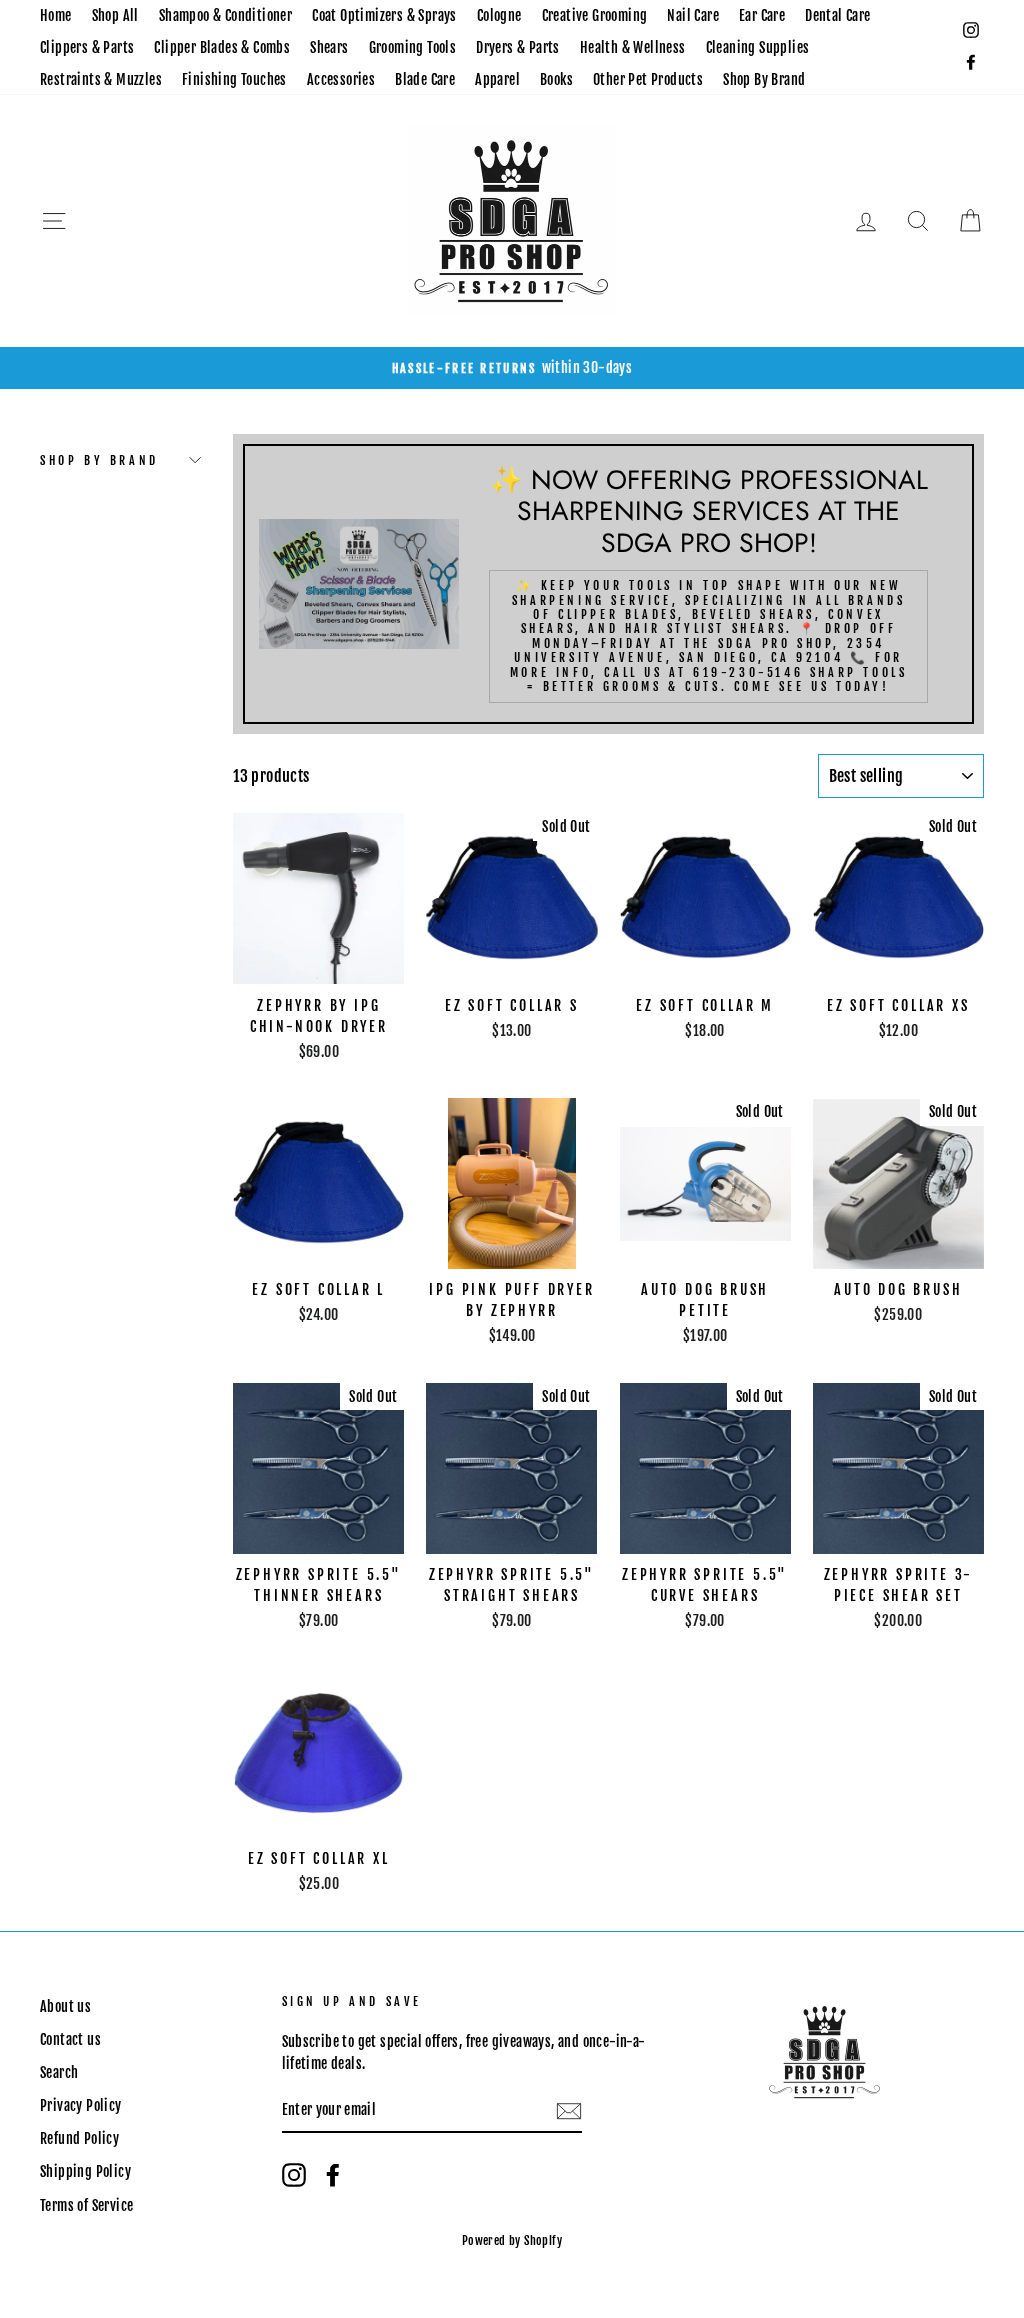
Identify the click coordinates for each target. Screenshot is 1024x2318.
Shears (329, 47)
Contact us (70, 2039)
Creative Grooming (595, 15)
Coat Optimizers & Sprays (384, 15)
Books (556, 79)
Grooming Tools (413, 47)
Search (59, 2072)
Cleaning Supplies (758, 47)
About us (65, 2006)
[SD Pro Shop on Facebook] (333, 2175)
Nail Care (693, 15)
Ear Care (762, 15)
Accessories (341, 79)
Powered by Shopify (512, 2240)
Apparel (497, 79)
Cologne (499, 15)
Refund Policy (79, 2138)
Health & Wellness (633, 47)
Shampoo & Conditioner (225, 15)
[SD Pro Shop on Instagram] (294, 2175)
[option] (512, 368)
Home (56, 15)
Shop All (115, 15)
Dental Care (837, 15)
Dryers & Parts (518, 47)
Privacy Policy (81, 2105)
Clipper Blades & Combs (222, 47)
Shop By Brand (764, 79)
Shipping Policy (85, 2171)
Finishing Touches (234, 79)
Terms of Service (86, 2205)
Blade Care (425, 79)
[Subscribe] (569, 2111)
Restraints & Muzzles (101, 79)
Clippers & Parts (87, 47)
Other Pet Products (648, 79)
